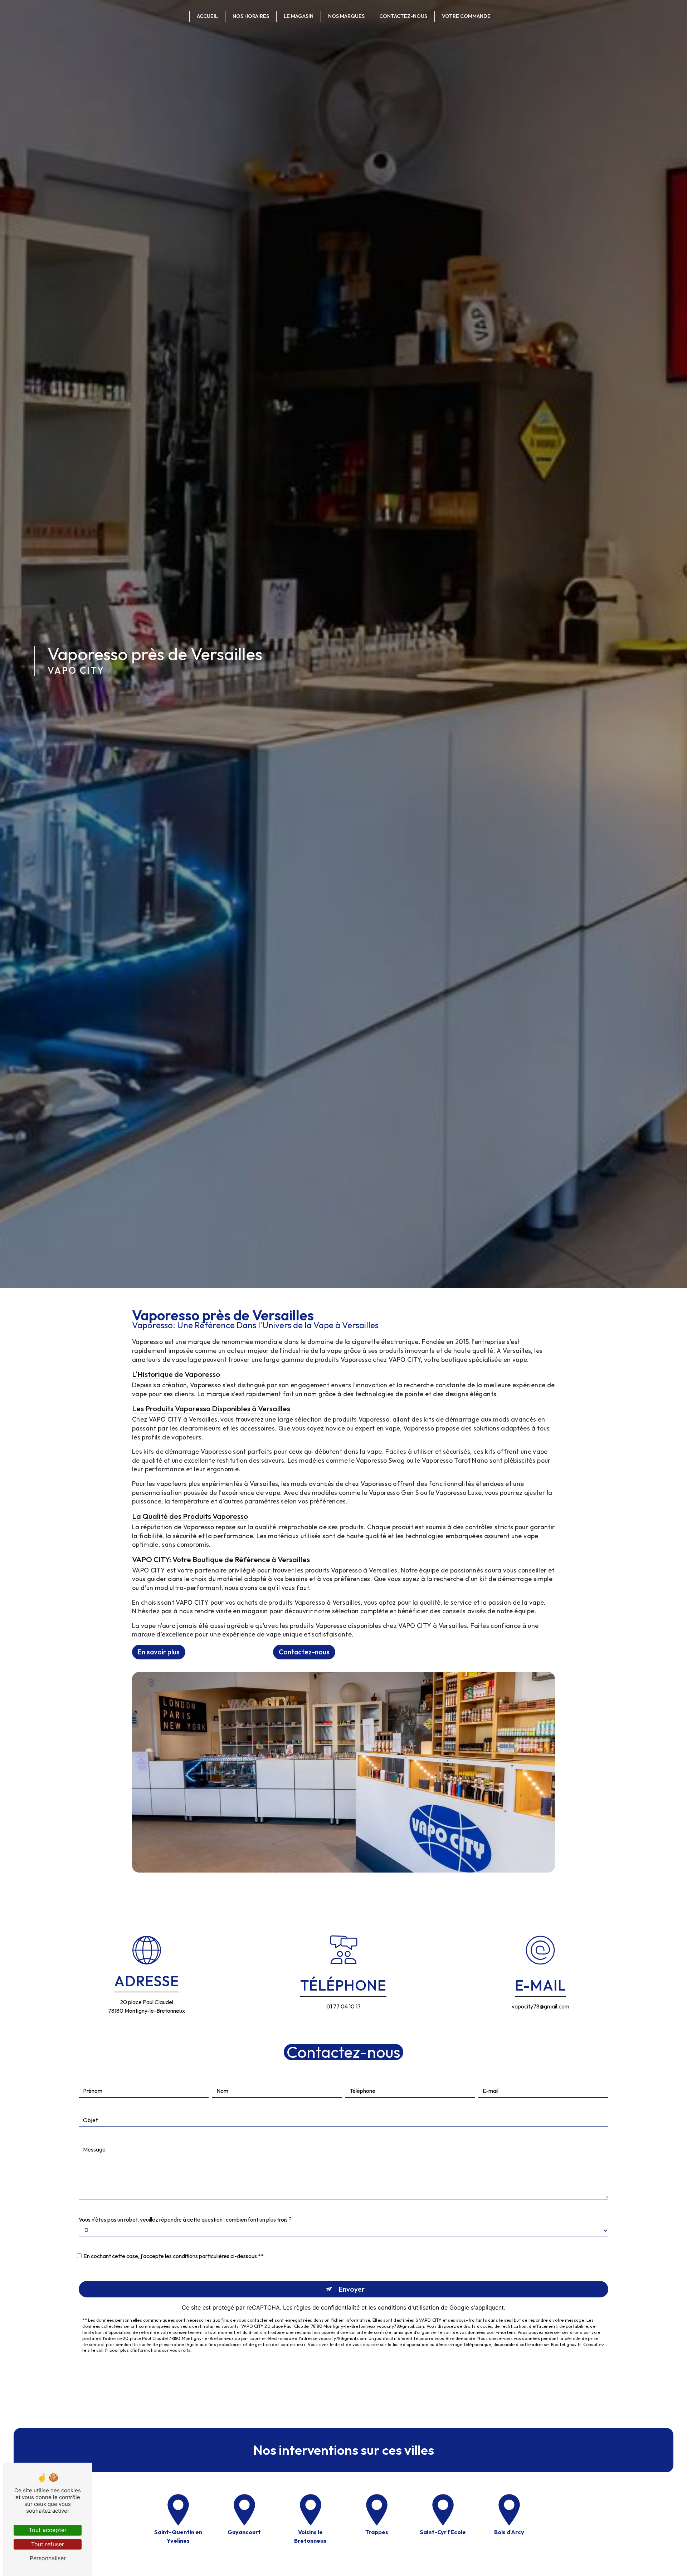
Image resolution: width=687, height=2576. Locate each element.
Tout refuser (48, 2544)
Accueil (207, 16)
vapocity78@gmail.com (540, 2006)
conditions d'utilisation (408, 2307)
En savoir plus (159, 1652)
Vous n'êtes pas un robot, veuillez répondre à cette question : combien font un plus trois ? (185, 2219)
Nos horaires (251, 16)
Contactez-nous (403, 16)
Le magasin (299, 16)
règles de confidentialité (327, 2307)
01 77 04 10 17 (343, 2006)
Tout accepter (48, 2530)
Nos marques (346, 16)
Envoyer (352, 2289)
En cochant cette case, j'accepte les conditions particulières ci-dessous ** (174, 2256)
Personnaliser (48, 2558)
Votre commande (466, 16)
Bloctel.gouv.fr (566, 2344)
